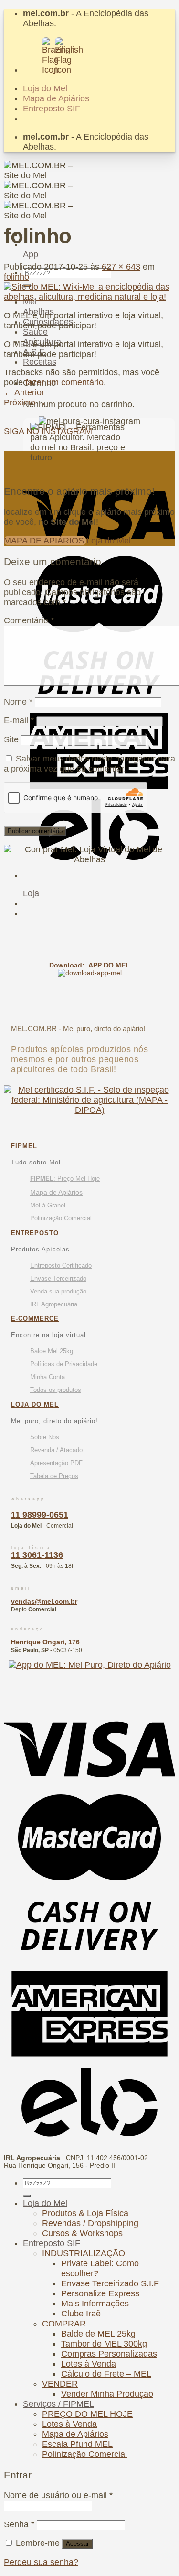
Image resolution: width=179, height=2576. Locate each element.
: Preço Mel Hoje (65, 1179)
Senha (19, 2524)
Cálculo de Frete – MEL (106, 2374)
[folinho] (89, 297)
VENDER (60, 2384)
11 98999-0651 (40, 1515)
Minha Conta (47, 1377)
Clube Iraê (81, 2314)
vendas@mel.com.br (44, 1601)
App (31, 254)
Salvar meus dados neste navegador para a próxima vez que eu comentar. (89, 764)
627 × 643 (121, 267)
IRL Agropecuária (54, 1304)
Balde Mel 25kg (52, 1351)
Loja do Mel (45, 88)
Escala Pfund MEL (77, 2444)
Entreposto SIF (52, 109)
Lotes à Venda (89, 2364)
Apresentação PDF (56, 1463)
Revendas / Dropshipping (90, 2223)
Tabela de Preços (54, 1476)
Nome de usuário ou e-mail (58, 2495)
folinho (16, 277)
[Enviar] (27, 2196)
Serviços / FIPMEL (58, 2404)
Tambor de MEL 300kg (104, 2344)
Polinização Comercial (61, 1218)
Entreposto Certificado (61, 1266)
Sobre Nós (45, 1437)
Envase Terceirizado (58, 1278)
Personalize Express (100, 2293)
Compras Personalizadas (109, 2354)
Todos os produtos (56, 1390)
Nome (18, 702)
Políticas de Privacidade (64, 1364)
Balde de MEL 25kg (98, 2334)
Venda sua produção (58, 1291)
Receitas (40, 362)
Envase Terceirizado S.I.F (110, 2283)
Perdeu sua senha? (41, 2562)
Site (11, 739)
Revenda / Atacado (56, 1450)
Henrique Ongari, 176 (45, 1642)
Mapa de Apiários (56, 98)
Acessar (77, 2544)
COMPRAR (64, 2324)
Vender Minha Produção (107, 2394)
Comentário (29, 620)
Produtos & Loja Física (85, 2213)
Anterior (24, 392)
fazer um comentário (64, 382)
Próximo (25, 402)
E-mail (19, 720)
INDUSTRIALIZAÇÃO (84, 2253)
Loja (31, 893)
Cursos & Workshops (82, 2233)
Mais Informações (95, 2304)
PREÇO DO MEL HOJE (87, 2414)
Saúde (35, 332)
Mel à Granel (48, 1205)
